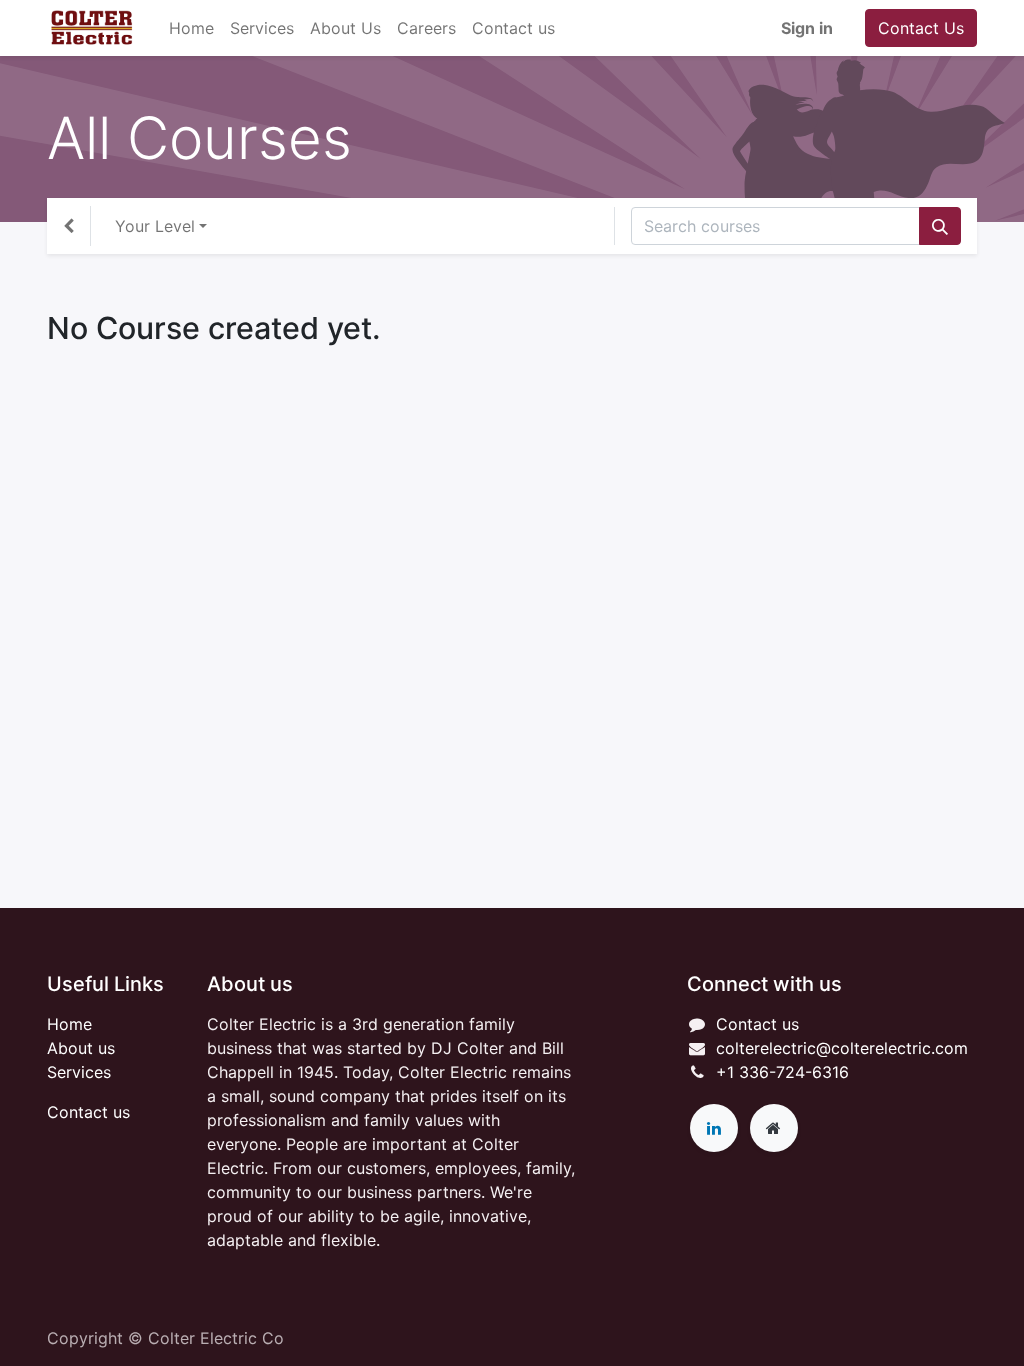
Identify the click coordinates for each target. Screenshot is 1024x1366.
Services (79, 1072)
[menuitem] (191, 28)
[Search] (940, 226)
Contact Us (921, 28)
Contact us (88, 1112)
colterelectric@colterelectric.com (842, 1048)
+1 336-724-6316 (782, 1072)
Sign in (807, 28)
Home (69, 1024)
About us (81, 1048)
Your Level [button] (155, 226)
